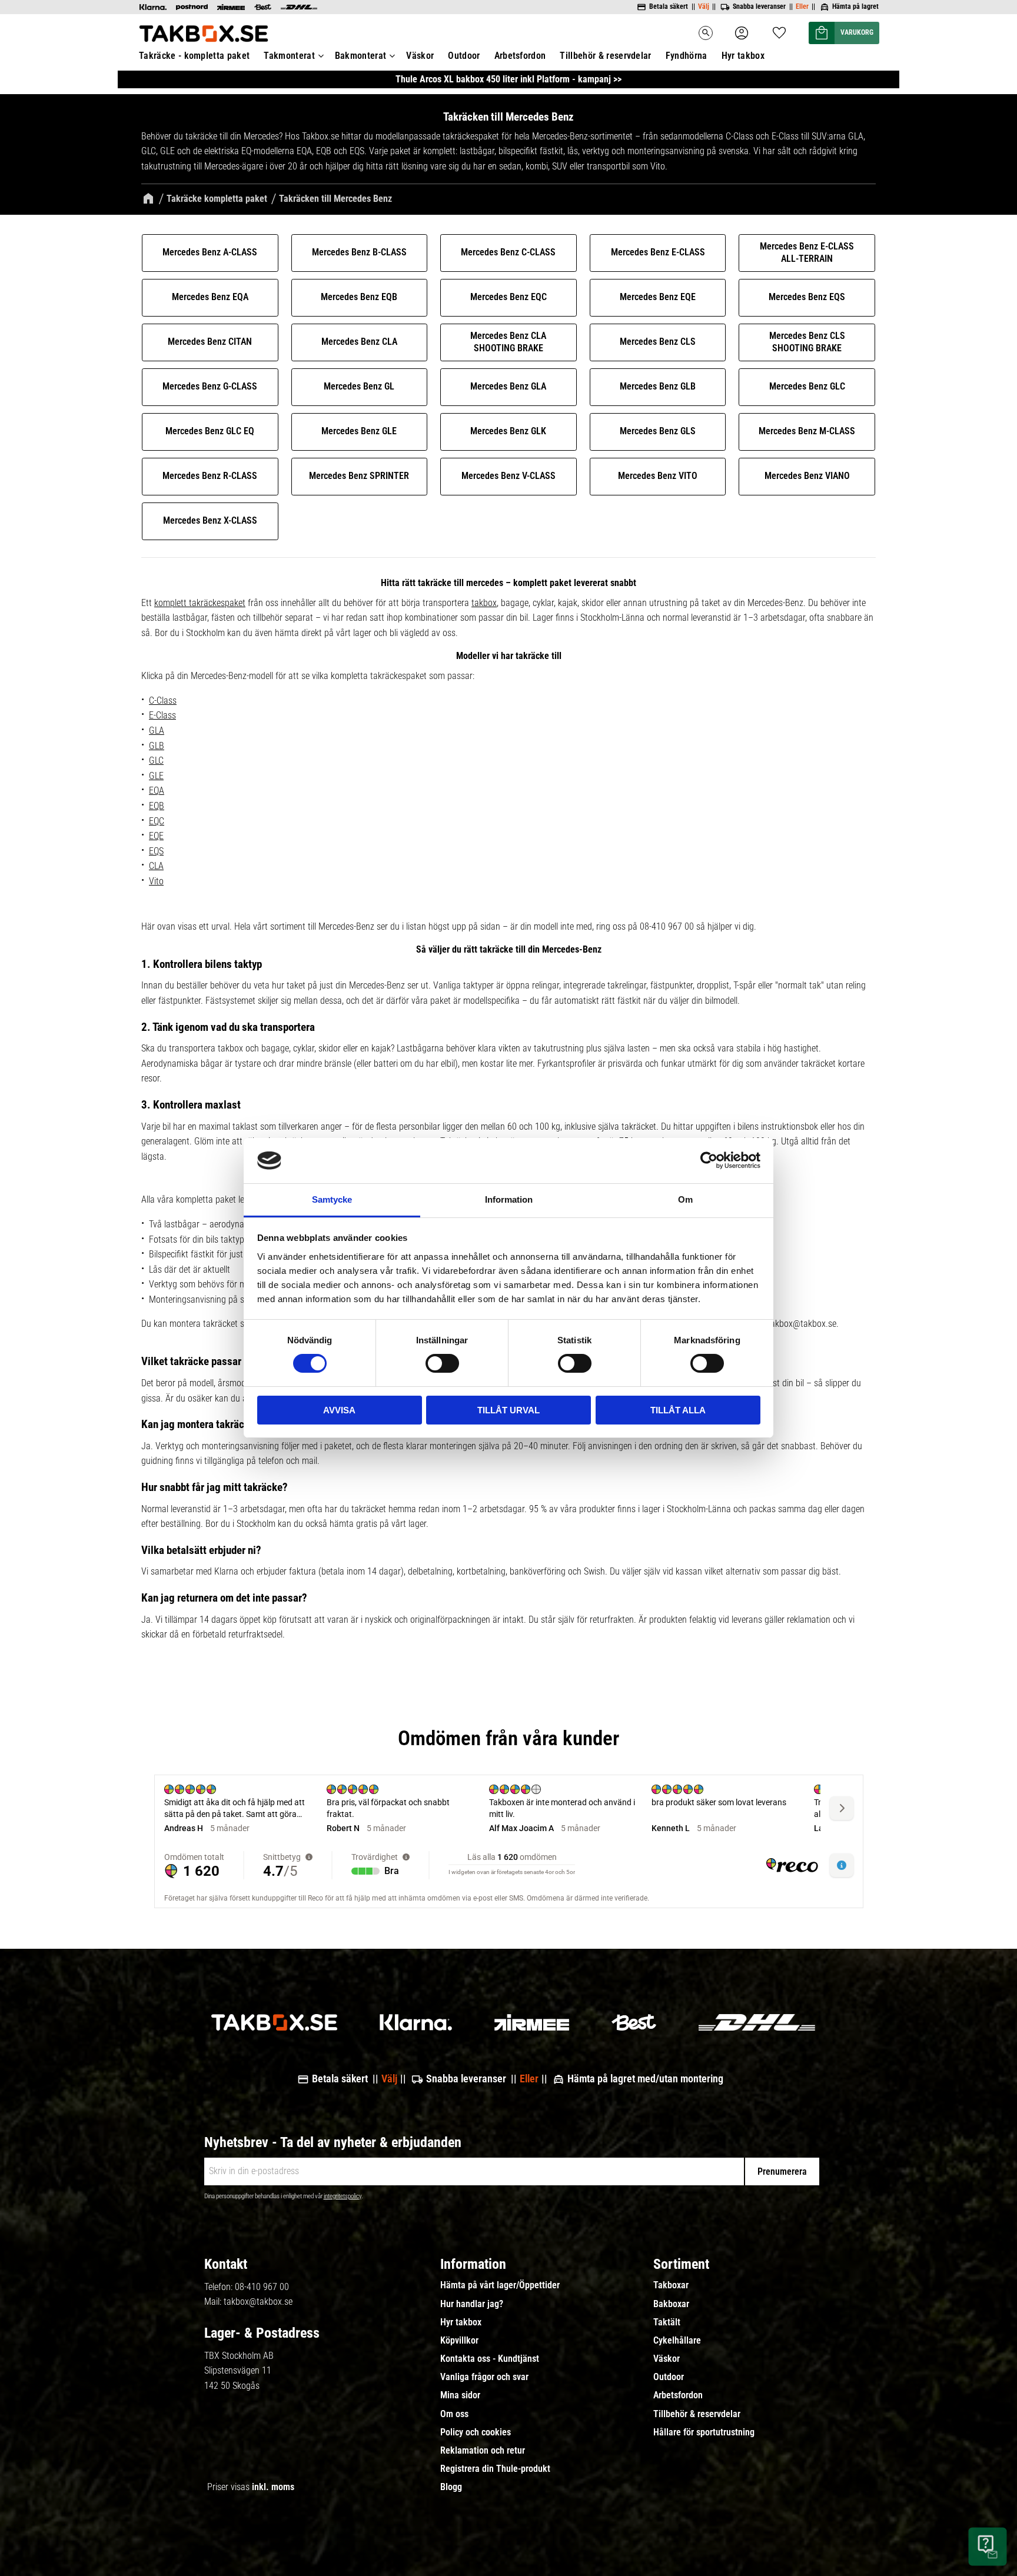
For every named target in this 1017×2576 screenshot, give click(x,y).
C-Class (163, 700)
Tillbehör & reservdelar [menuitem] (605, 56)
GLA (157, 730)
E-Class (162, 715)
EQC (157, 821)
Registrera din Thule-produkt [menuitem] (495, 2469)
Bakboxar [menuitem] (671, 2304)
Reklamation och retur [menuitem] (483, 2451)
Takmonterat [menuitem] (289, 56)
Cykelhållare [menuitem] (677, 2341)
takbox (484, 603)
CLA (156, 866)
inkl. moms (273, 2487)
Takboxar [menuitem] (671, 2285)
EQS (156, 851)
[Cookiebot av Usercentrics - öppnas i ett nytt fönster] (709, 1160)
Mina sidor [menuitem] (460, 2395)
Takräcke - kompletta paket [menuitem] (194, 56)
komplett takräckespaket (200, 603)
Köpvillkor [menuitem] (459, 2341)
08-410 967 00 (262, 2287)
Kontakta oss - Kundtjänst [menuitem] (490, 2359)
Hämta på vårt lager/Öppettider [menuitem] (500, 2285)
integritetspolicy (343, 2196)
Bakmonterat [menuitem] (361, 56)
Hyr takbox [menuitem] (743, 56)
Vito (156, 881)
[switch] (442, 1363)
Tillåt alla (678, 1410)
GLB (157, 746)
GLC (156, 761)
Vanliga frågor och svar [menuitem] (484, 2377)
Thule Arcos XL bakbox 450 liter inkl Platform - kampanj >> (508, 79)
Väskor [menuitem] (420, 56)
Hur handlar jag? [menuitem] (472, 2304)
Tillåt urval (508, 1410)
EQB (157, 806)
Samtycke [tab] (332, 1199)
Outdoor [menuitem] (464, 56)
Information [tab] (509, 1199)
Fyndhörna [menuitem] (687, 56)
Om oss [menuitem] (454, 2414)
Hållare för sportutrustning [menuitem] (704, 2432)
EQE (156, 836)
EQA (157, 791)
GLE (156, 776)
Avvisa (339, 1410)
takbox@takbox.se (258, 2302)
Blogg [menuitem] (451, 2487)
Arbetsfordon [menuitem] (520, 56)
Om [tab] (685, 1199)
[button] (779, 29)
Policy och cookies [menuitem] (476, 2432)
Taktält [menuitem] (667, 2322)
